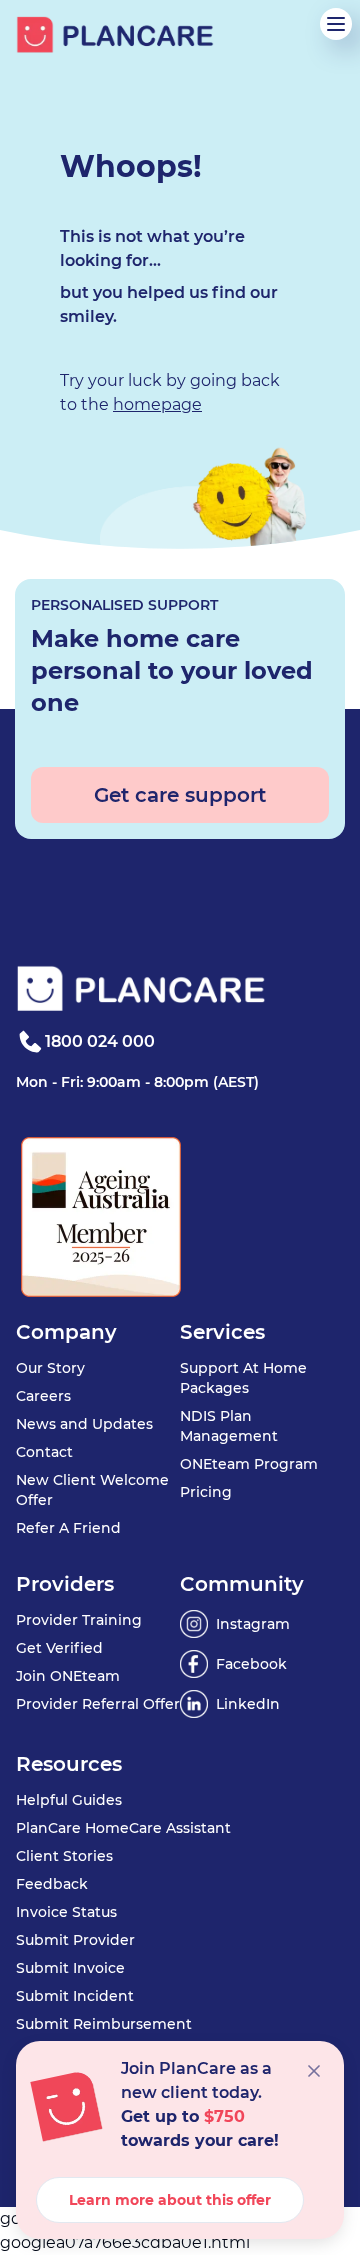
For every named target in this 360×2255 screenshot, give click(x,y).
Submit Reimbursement (104, 2024)
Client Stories (64, 1856)
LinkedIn (248, 1704)
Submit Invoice (70, 1968)
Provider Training (79, 1620)
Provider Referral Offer (98, 1704)
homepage (157, 404)
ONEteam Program (249, 1464)
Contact (44, 1452)
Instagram (253, 1624)
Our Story (50, 1368)
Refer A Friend (68, 1528)
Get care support (180, 795)
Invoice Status (66, 1912)
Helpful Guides (69, 1800)
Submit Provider (75, 1940)
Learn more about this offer (170, 2200)
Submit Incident (75, 1996)
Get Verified (59, 1648)
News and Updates (84, 1424)
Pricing (206, 1492)
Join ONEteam (68, 1676)
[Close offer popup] (314, 2071)
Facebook (251, 1664)
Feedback (52, 1884)
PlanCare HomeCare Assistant (123, 1828)
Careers (43, 1396)
